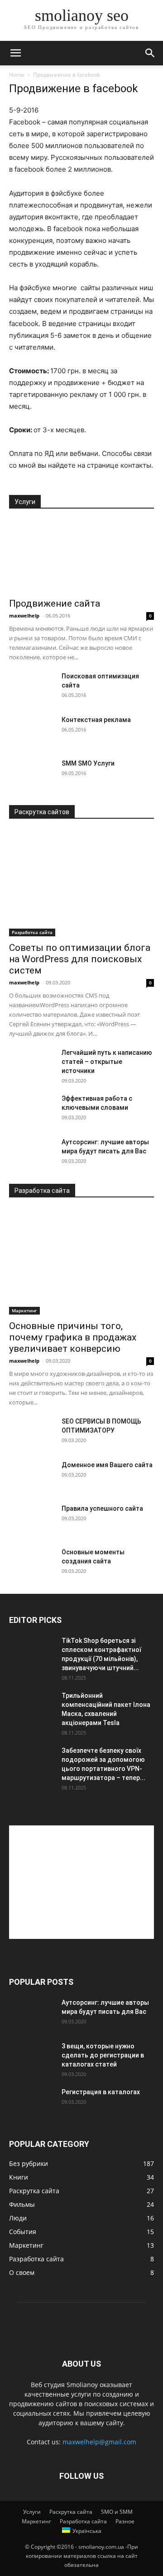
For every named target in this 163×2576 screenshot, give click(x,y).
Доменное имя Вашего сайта (107, 1465)
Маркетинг (24, 1310)
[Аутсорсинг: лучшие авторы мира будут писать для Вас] (32, 1153)
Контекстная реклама (96, 720)
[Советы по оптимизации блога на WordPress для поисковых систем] (81, 883)
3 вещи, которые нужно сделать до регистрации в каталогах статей (103, 2055)
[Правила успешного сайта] (32, 1520)
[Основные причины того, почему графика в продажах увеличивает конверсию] (81, 1262)
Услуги (32, 2512)
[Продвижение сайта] (81, 556)
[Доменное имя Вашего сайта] (32, 1476)
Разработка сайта (32, 932)
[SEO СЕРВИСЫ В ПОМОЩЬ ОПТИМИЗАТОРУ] (32, 1433)
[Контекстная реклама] (32, 731)
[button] (15, 53)
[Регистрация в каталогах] (32, 2103)
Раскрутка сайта (71, 2512)
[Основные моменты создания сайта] (32, 1563)
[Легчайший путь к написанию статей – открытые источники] (32, 1064)
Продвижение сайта (55, 603)
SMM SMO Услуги (88, 763)
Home (17, 75)
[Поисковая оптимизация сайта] (32, 687)
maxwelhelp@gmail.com (99, 2442)
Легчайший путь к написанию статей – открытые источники (107, 1062)
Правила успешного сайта (102, 1508)
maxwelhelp (24, 616)
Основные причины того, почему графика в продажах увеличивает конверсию (73, 1337)
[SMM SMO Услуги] (32, 775)
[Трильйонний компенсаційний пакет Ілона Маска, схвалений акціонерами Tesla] (32, 1707)
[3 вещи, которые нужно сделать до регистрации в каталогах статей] (32, 2057)
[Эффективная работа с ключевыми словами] (32, 1110)
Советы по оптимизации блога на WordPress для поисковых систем (80, 959)
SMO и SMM (117, 2512)
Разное (125, 2521)
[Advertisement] (81, 1882)
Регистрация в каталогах (101, 2092)
